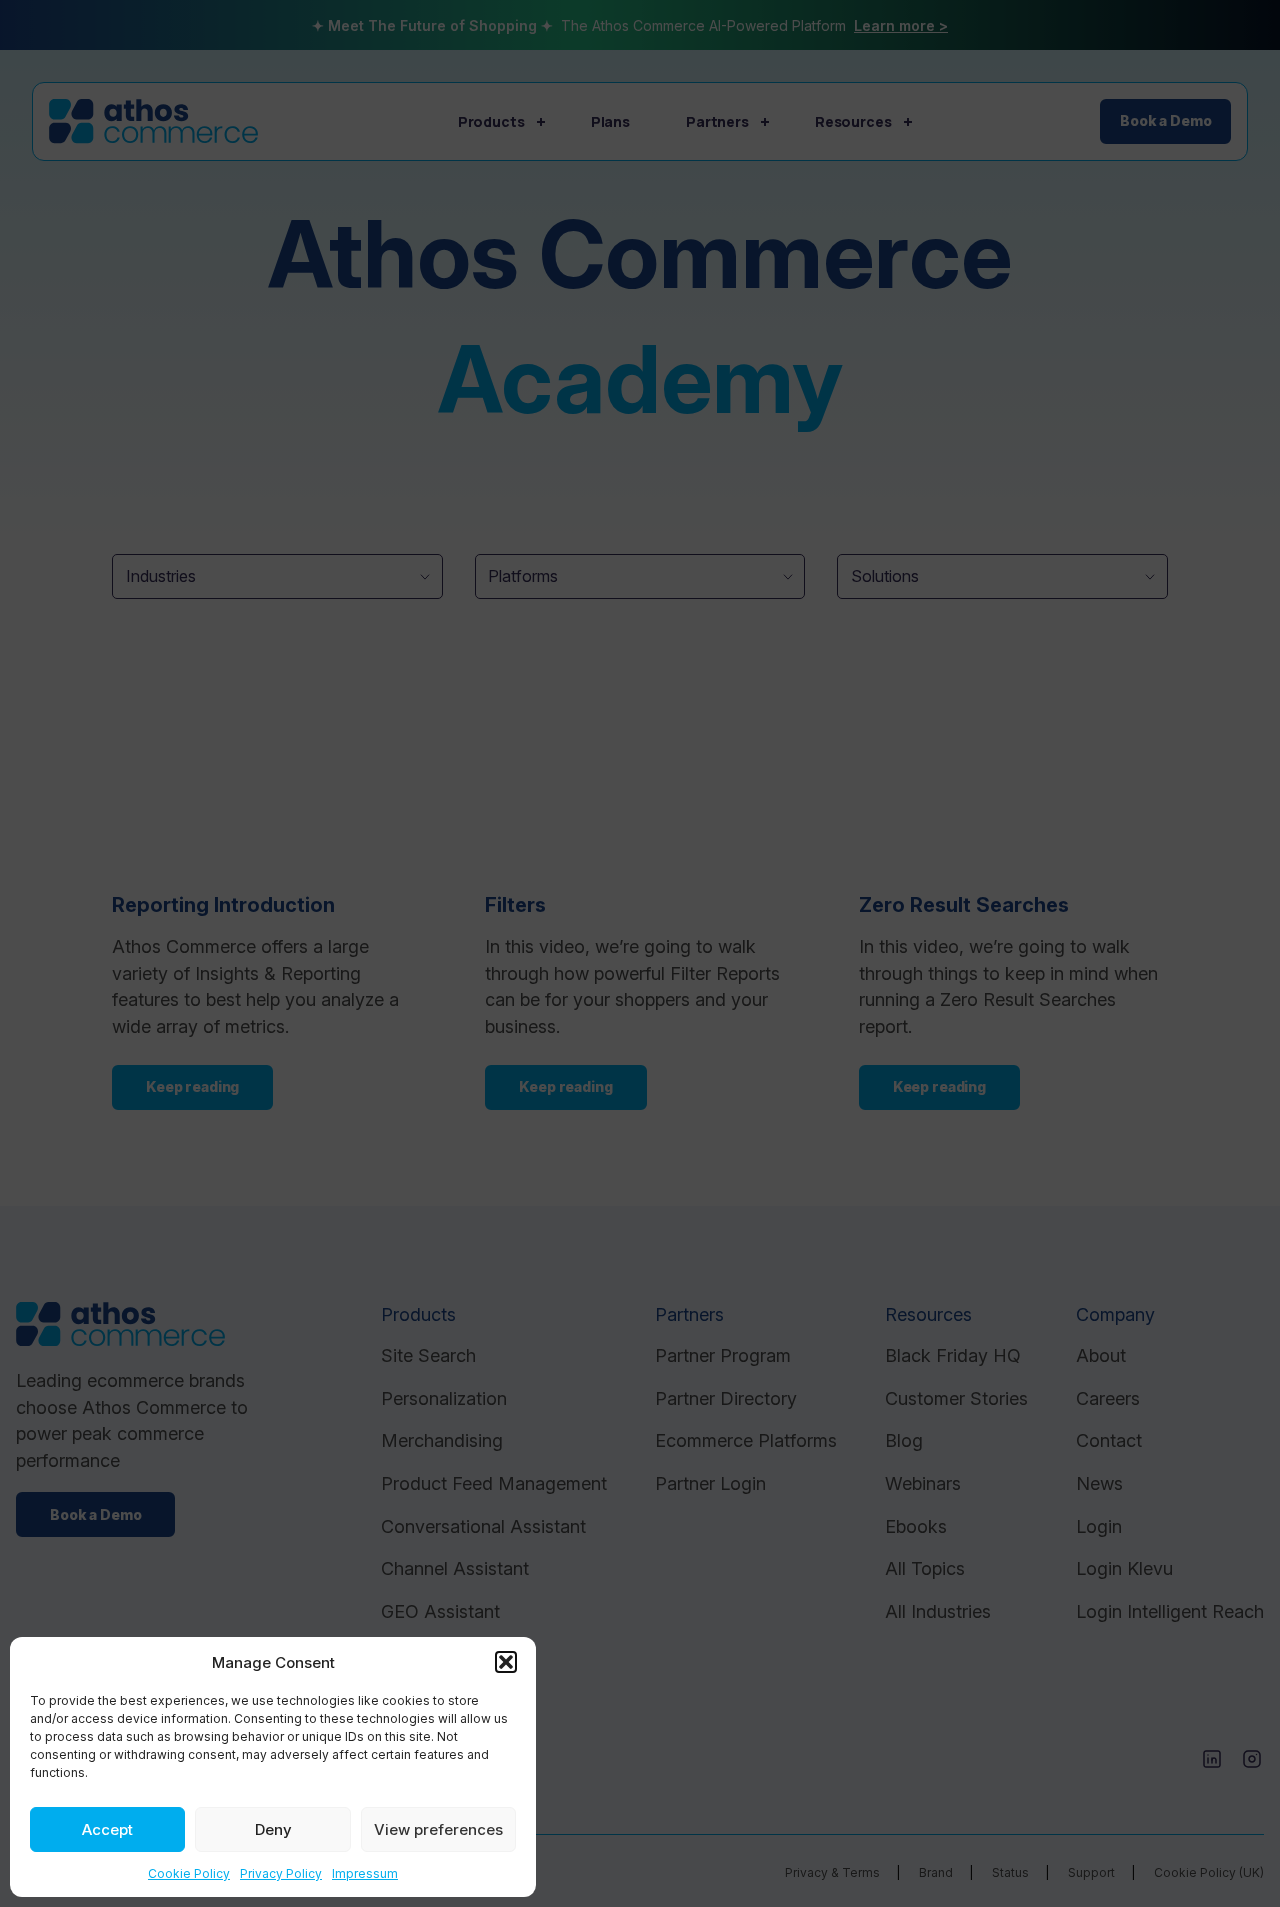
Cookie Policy (189, 1873)
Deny (273, 1829)
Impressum (365, 1873)
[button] (506, 1662)
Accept (107, 1829)
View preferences (438, 1829)
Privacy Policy (281, 1873)
